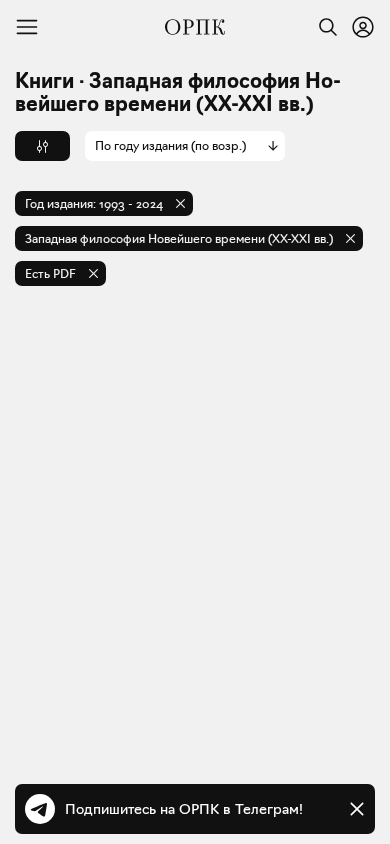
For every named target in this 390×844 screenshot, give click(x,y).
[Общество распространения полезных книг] (195, 27)
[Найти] (323, 27)
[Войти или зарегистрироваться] (363, 27)
